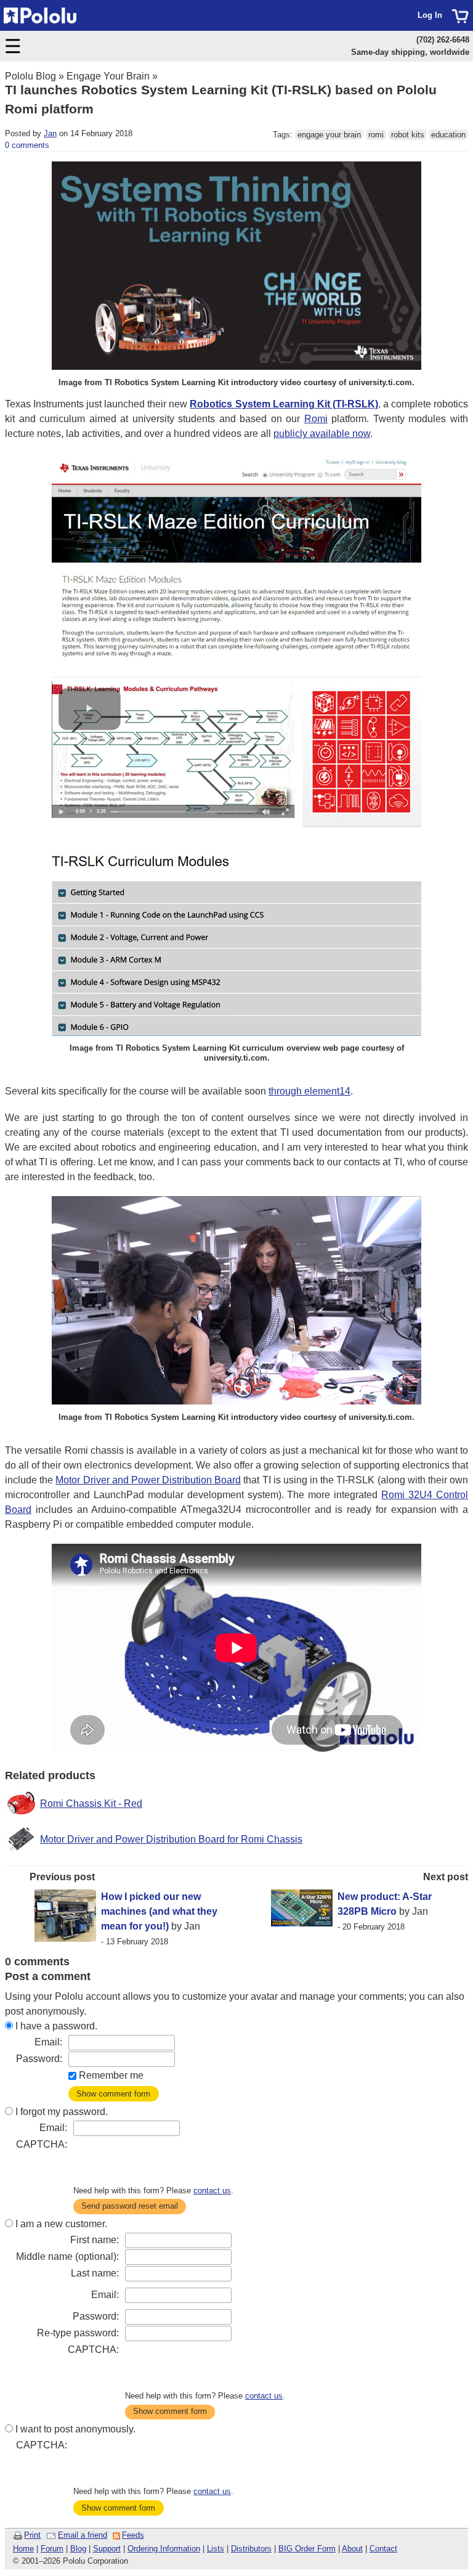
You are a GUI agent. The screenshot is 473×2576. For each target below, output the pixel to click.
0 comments (27, 145)
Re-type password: (78, 2333)
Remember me (111, 2075)
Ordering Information (164, 2549)
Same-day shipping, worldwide (410, 52)
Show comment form (113, 2094)
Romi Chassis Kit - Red (91, 1804)
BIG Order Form (307, 2549)
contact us (212, 2191)
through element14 (309, 1091)
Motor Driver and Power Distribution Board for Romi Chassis (171, 1839)
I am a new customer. (61, 2224)
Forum (52, 2549)
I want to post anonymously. (75, 2429)
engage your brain (329, 135)
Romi (316, 419)
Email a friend (83, 2535)
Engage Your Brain (108, 76)
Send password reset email (130, 2206)
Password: (39, 2059)
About (352, 2549)
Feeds (133, 2535)
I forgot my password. (62, 2112)
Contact (383, 2549)
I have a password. (56, 2026)
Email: (48, 2042)
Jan (50, 133)
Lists (216, 2549)
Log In (430, 15)
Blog (78, 2549)
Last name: (95, 2273)
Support (107, 2549)
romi (376, 135)
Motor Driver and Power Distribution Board (148, 1480)
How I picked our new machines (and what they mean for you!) (159, 1911)
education (448, 135)
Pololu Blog (30, 76)
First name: (95, 2240)
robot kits (408, 135)
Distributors (251, 2549)
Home (23, 2549)
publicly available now (322, 434)
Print (32, 2535)
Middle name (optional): (67, 2256)
